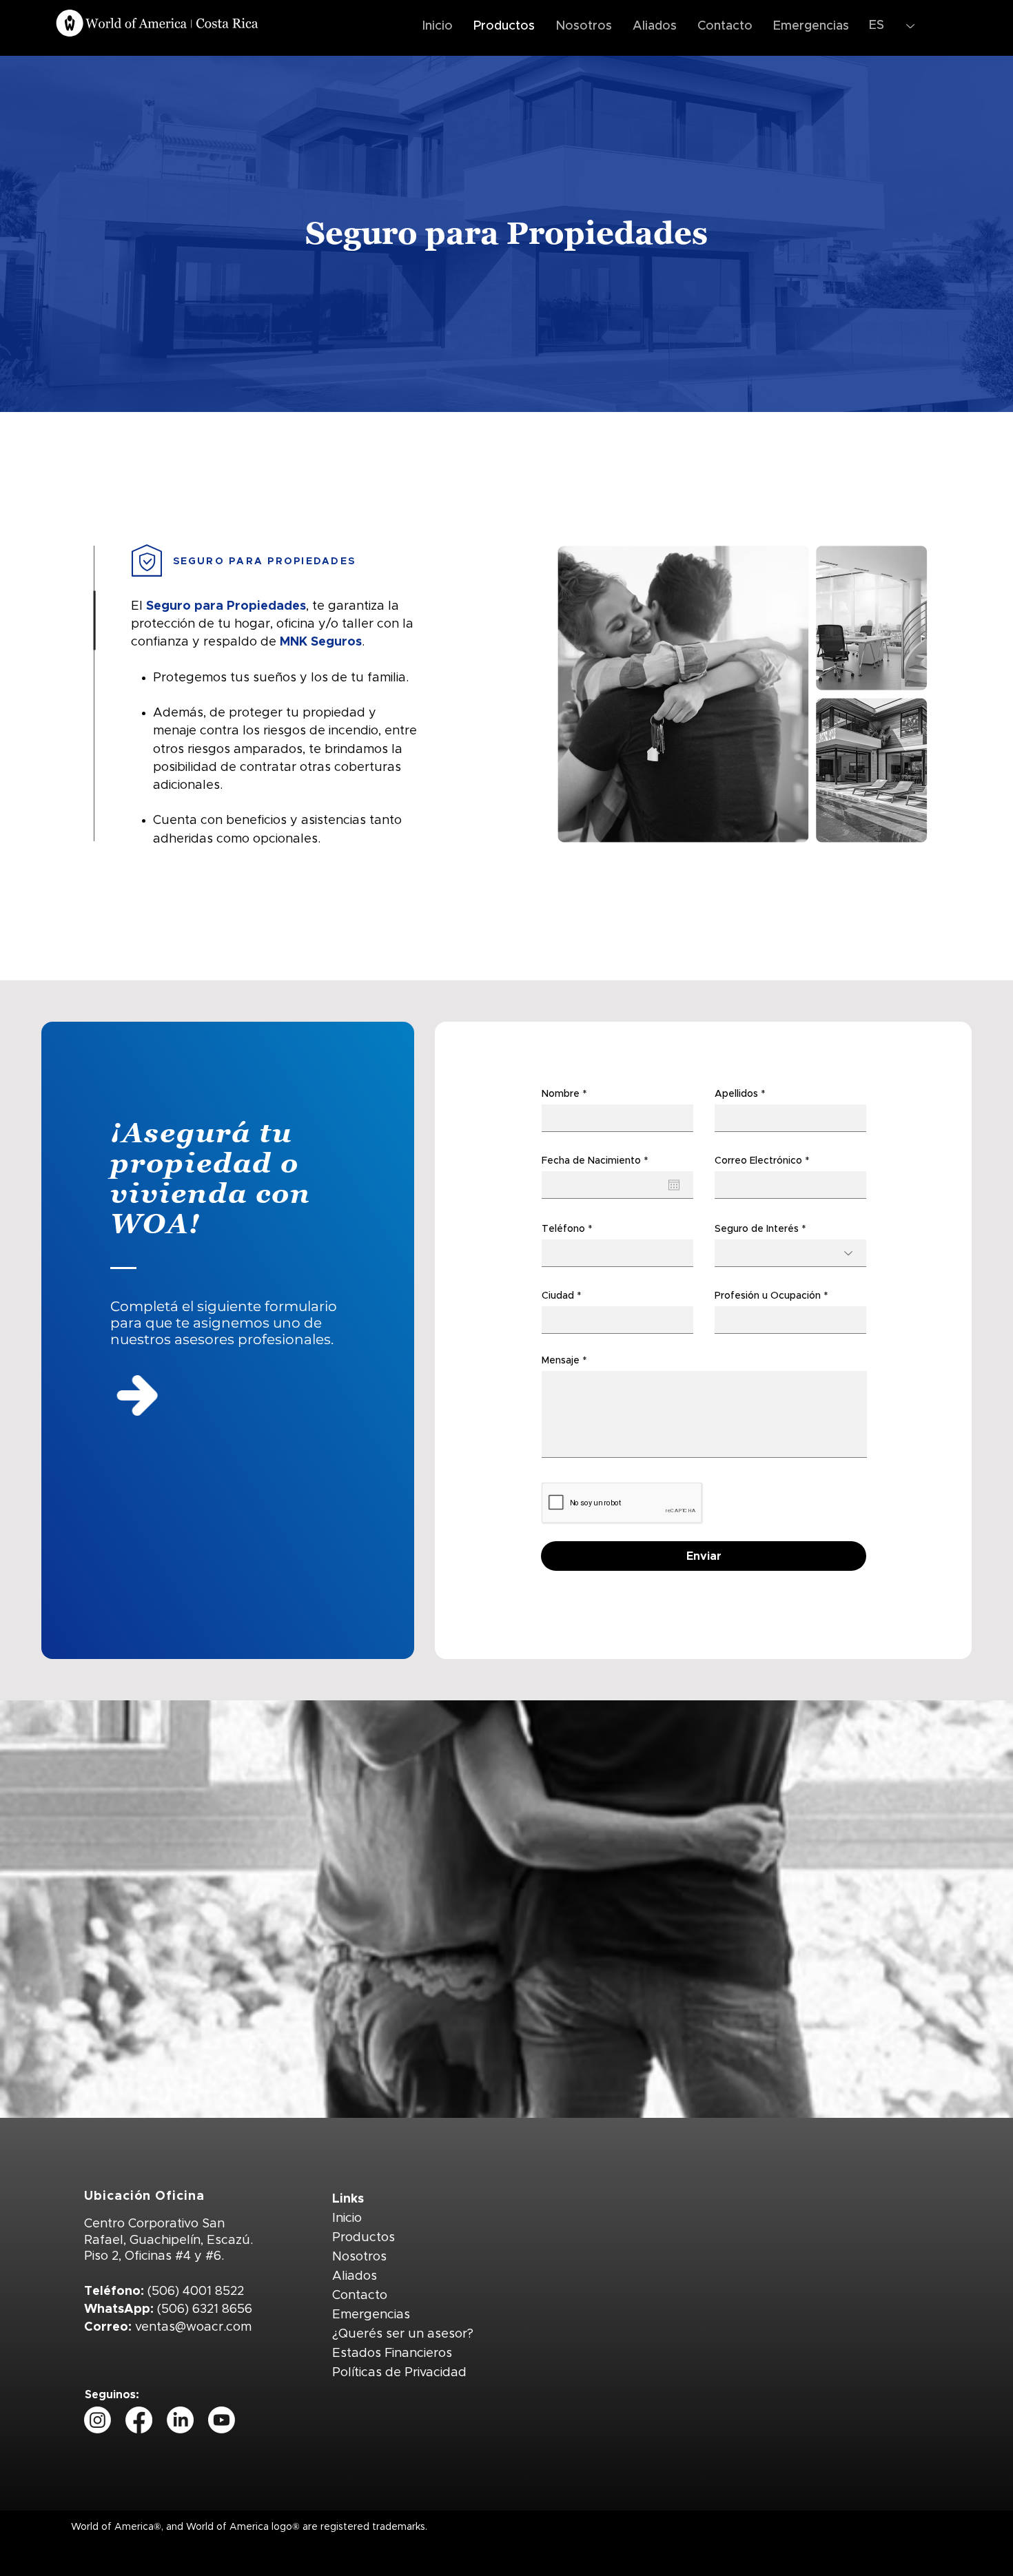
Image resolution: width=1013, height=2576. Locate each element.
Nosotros (359, 2257)
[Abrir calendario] (674, 1185)
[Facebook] (139, 2420)
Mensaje (561, 1361)
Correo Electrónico (758, 1161)
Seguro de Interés (757, 1229)
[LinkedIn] (180, 2420)
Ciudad (558, 1296)
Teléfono (563, 1229)
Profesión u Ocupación (768, 1296)
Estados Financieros (392, 2353)
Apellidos (736, 1094)
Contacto (360, 2296)
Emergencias (371, 2315)
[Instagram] (98, 2420)
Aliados (355, 2276)
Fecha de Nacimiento (598, 1161)
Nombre (561, 1094)
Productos (364, 2238)
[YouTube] (222, 2420)
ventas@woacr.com (193, 2327)
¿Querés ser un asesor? (403, 2334)
